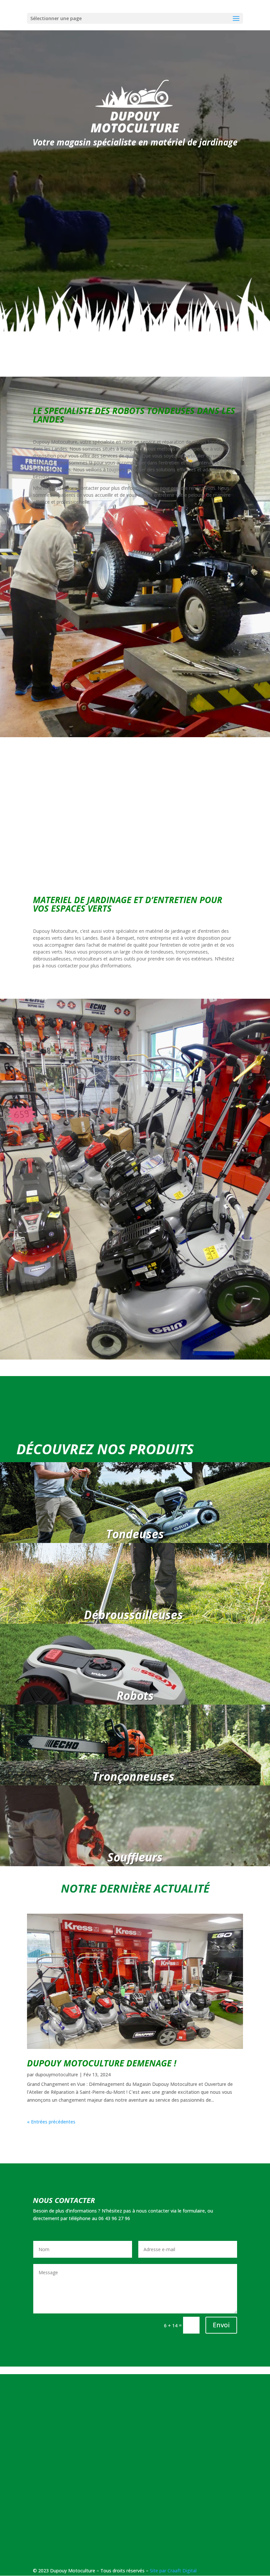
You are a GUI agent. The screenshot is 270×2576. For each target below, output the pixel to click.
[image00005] (135, 1358)
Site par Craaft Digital (173, 2571)
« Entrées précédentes (51, 2122)
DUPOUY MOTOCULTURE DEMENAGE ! (102, 2063)
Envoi (221, 2325)
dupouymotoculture (57, 2074)
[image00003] (135, 735)
